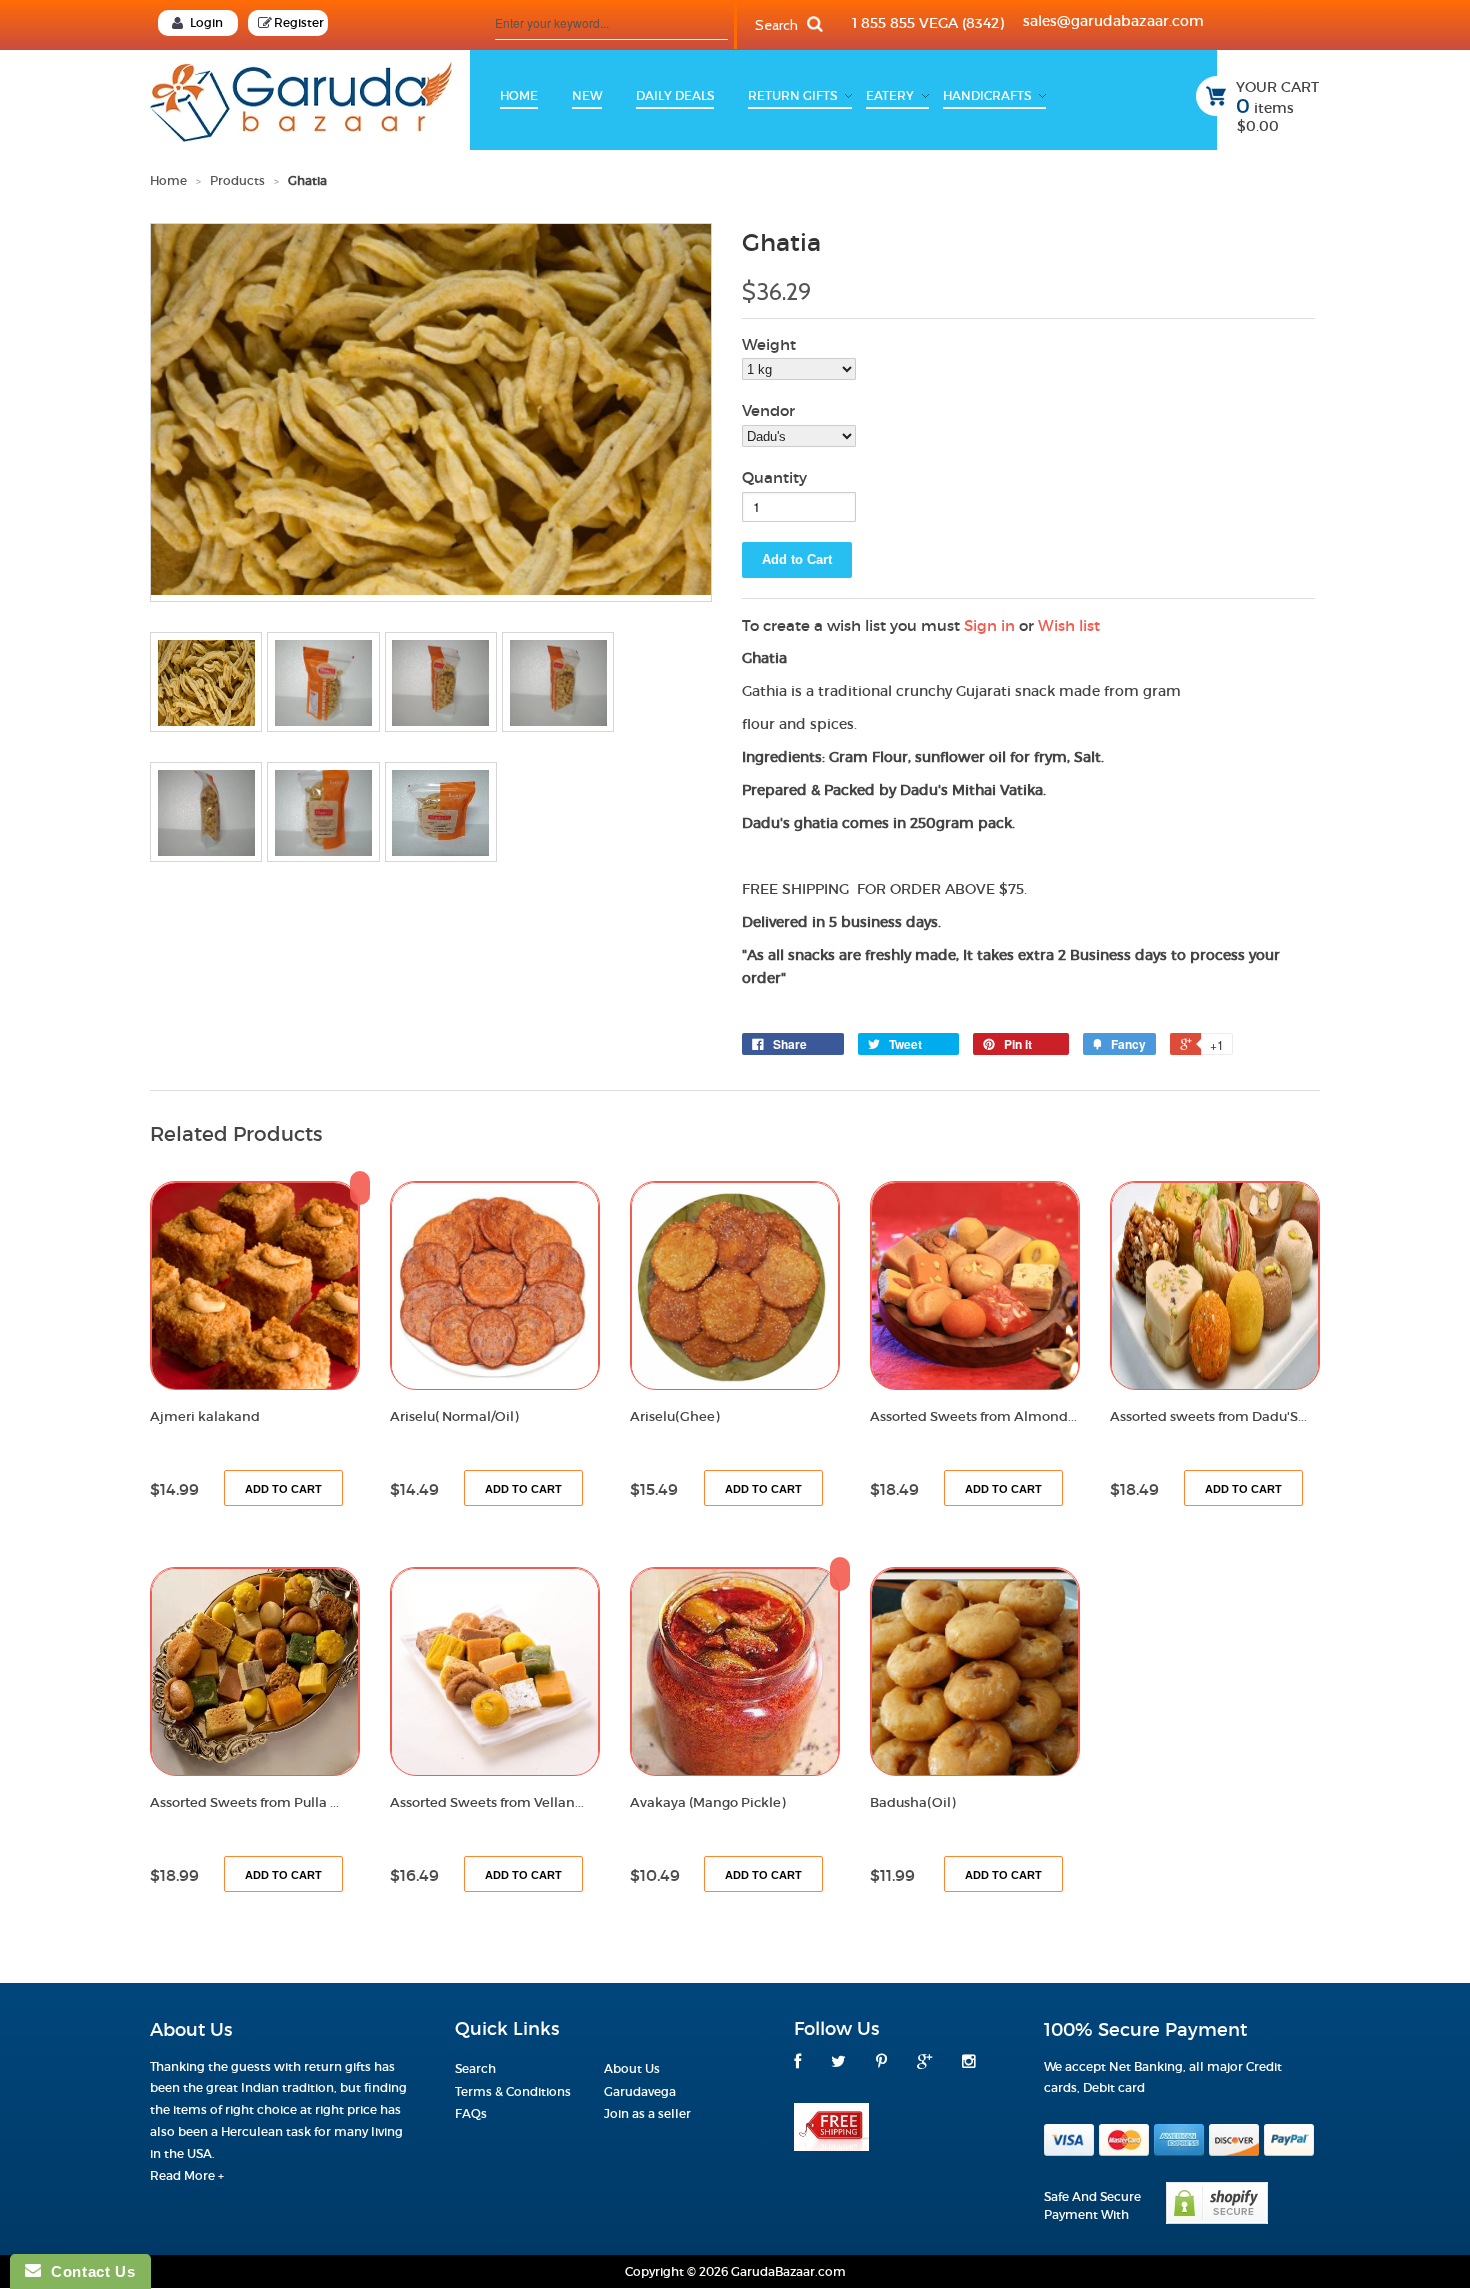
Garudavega (640, 2091)
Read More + (187, 2175)
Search (475, 2068)
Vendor (768, 410)
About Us (632, 2068)
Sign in (989, 625)
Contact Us (88, 2271)
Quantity (774, 477)
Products (237, 180)
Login (206, 22)
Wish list (1069, 625)
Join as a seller (647, 2113)
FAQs (471, 2113)
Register (299, 22)
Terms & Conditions (513, 2091)
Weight (769, 344)
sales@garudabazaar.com (1113, 21)
